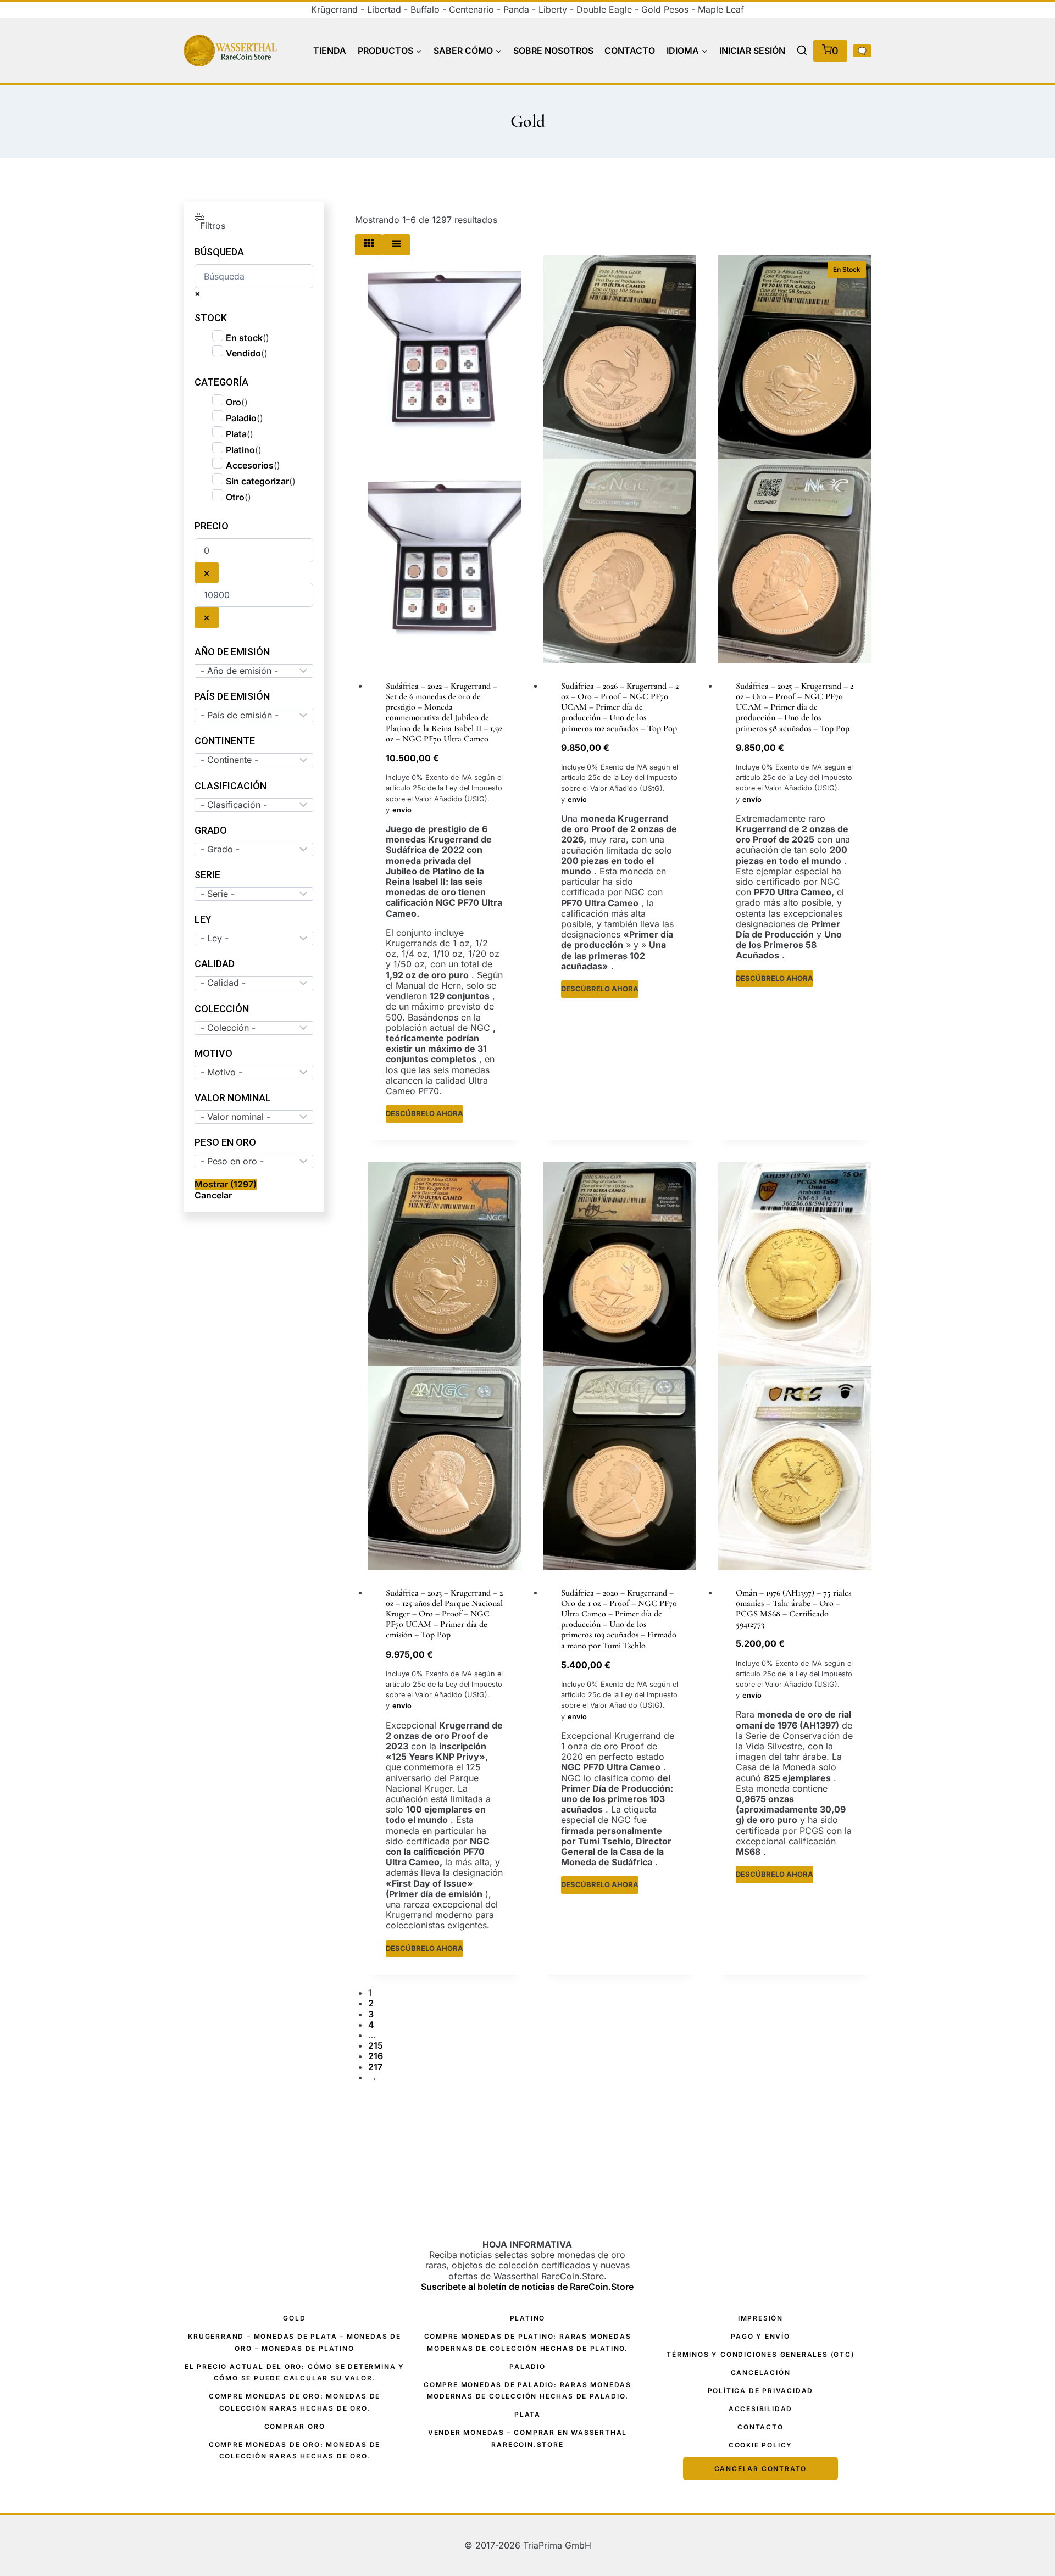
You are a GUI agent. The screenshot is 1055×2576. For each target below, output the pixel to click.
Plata (236, 434)
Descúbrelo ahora (424, 1113)
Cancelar (213, 1195)
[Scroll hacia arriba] (1028, 2510)
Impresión (760, 2318)
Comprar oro (295, 2426)
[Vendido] (445, 459)
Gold (294, 2318)
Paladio (241, 418)
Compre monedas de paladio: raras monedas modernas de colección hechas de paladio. (527, 2391)
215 (376, 2045)
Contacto (630, 51)
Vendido (243, 353)
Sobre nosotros (553, 51)
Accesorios (250, 465)
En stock (244, 338)
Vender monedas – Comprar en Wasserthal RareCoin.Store (527, 2438)
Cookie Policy (760, 2445)
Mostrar (226, 1184)
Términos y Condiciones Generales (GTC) (760, 2354)
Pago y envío (760, 2336)
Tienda (330, 51)
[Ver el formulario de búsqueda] (802, 51)
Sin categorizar (257, 481)
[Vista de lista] (396, 245)
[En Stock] (620, 459)
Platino (240, 450)
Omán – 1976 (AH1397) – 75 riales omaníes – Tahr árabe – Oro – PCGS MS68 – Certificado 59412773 (793, 1609)
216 (376, 2056)
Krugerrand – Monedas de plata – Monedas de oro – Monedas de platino (295, 2342)
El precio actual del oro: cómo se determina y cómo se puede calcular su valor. (295, 2373)
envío (402, 810)
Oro (234, 402)
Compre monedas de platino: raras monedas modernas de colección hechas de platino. (528, 2342)
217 (375, 2067)
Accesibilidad (760, 2409)
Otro (235, 497)
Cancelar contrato (761, 2469)
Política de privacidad (761, 2391)
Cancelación (761, 2373)
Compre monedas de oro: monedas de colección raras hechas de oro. (295, 2402)
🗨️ (862, 51)
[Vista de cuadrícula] (369, 245)
